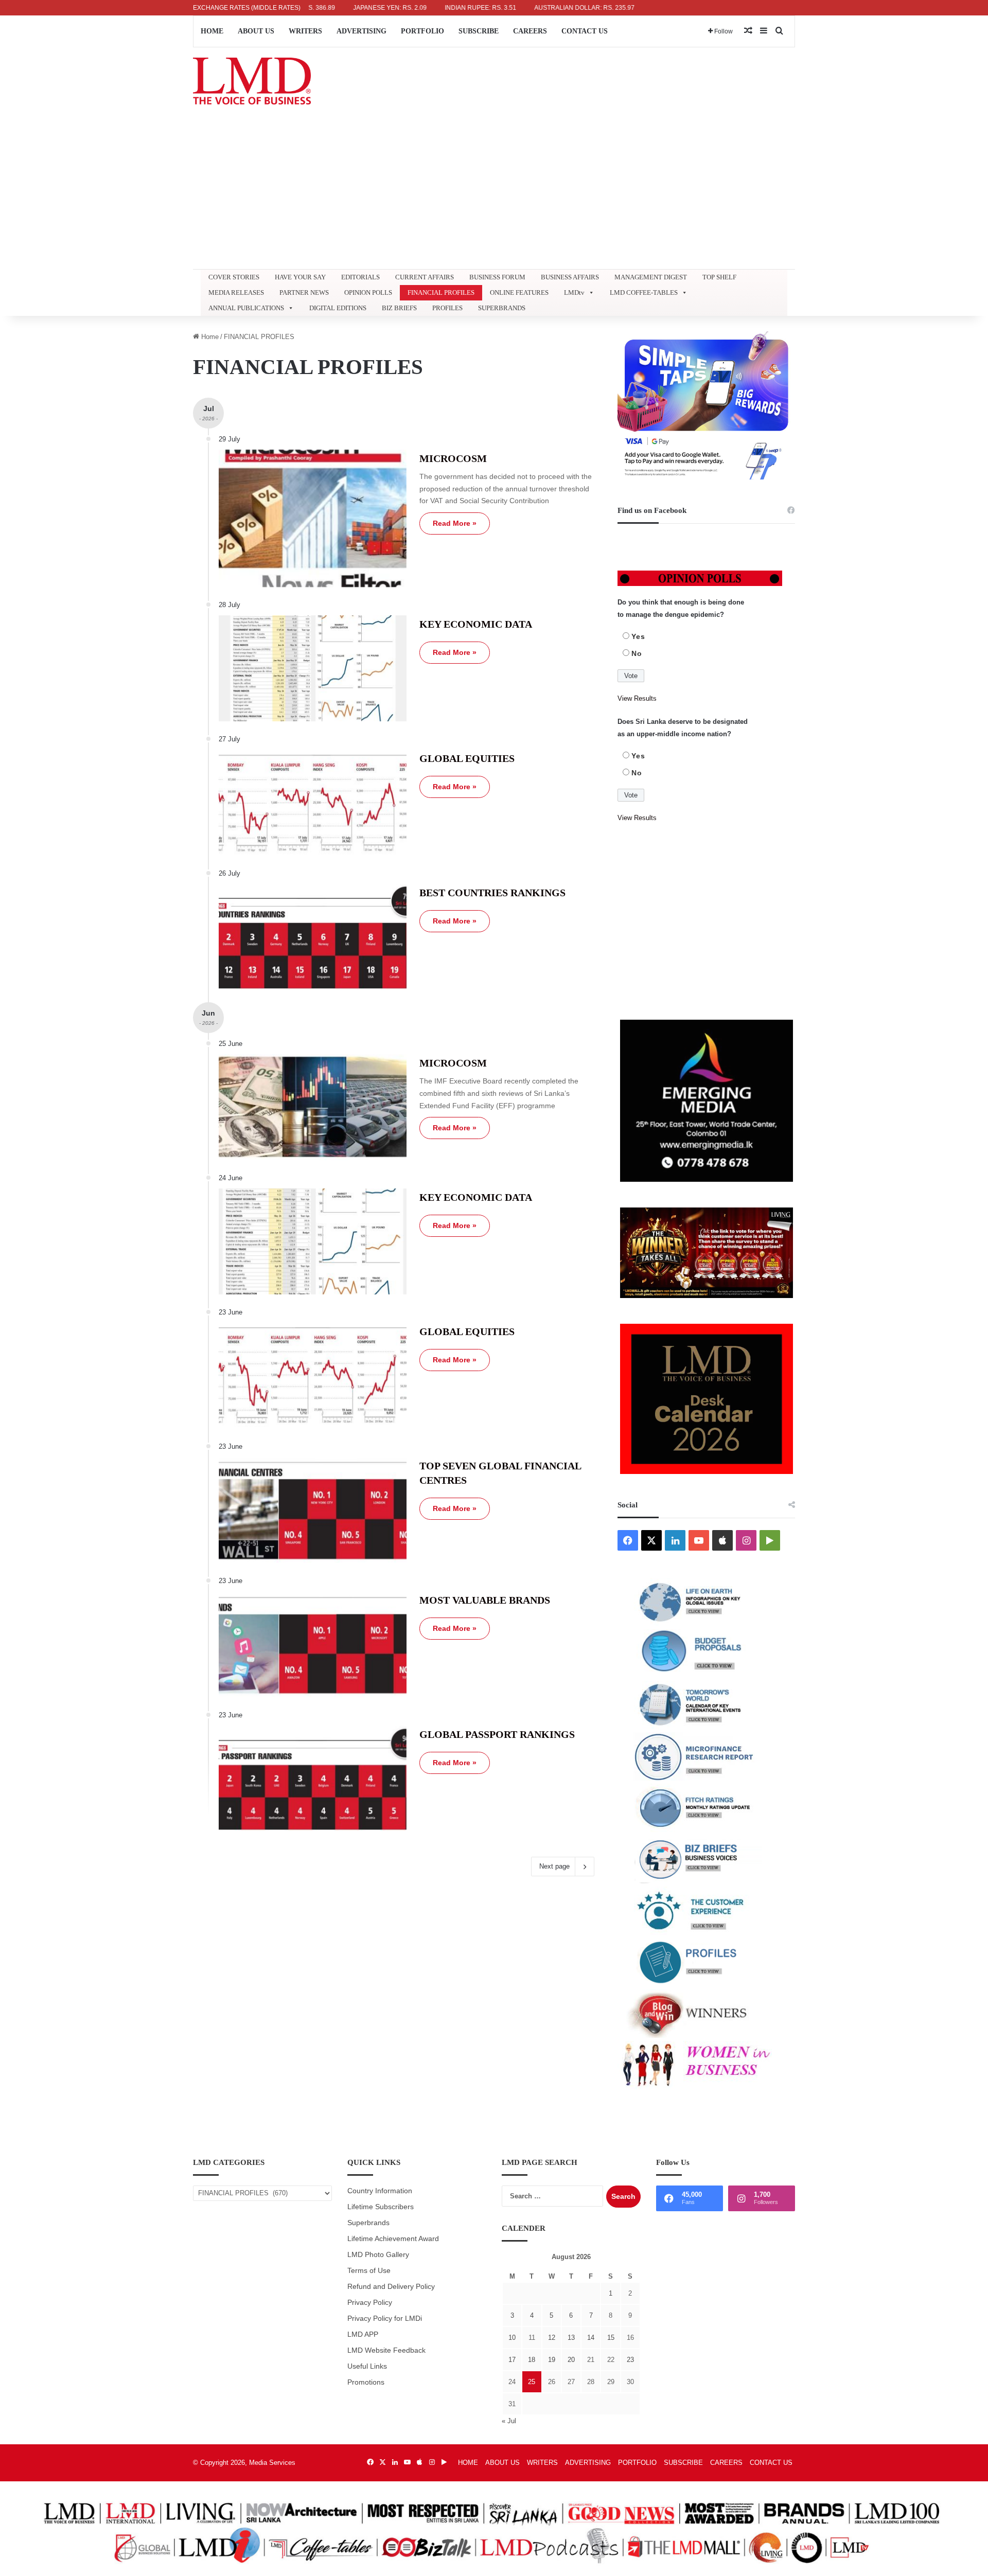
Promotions (366, 2382)
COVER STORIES (234, 277)
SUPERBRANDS (502, 308)
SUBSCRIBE (479, 31)
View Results (637, 698)
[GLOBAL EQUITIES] (313, 803)
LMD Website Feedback (386, 2350)
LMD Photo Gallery (378, 2255)
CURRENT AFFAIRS (425, 277)
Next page (554, 1866)
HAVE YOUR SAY (300, 277)
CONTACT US (585, 31)
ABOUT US (256, 31)
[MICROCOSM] (313, 519)
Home (209, 337)
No (637, 653)
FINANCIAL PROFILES (441, 292)
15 (611, 2338)
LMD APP (363, 2334)
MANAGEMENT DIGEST (651, 277)
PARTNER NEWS (304, 292)
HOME (212, 31)
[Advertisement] (494, 192)
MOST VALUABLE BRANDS (485, 1600)
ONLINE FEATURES (519, 292)
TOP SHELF (719, 277)
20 (571, 2360)
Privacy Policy (370, 2303)
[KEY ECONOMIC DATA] (313, 668)
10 (512, 2338)
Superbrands (368, 2223)
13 (571, 2338)
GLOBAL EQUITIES (467, 758)
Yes (638, 636)
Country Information (380, 2191)
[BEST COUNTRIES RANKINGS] (313, 937)
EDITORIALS (360, 277)
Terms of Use (369, 2271)
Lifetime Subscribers (381, 2207)
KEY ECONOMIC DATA (476, 624)
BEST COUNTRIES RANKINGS (492, 893)
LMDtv (574, 292)
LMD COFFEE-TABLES (644, 292)
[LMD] (252, 81)
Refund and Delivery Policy (391, 2287)
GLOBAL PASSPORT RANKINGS (497, 1734)
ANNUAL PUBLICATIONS (246, 308)
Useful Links (367, 2366)
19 (552, 2360)
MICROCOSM (453, 458)
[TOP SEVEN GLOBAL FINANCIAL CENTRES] (313, 1510)
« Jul (509, 2421)
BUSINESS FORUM (497, 277)
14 (591, 2338)
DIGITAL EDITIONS (338, 308)
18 (532, 2360)
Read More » (455, 523)
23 (630, 2360)
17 (512, 2360)
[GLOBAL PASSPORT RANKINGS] (313, 1779)
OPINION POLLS (368, 292)
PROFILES (447, 308)
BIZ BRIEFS (399, 308)
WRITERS (305, 31)
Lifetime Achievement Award (393, 2239)
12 (552, 2338)
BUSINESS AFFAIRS (570, 277)
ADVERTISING (361, 31)
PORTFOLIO (422, 31)
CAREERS (530, 31)
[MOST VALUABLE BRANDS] (313, 1644)
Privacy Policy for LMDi (385, 2319)
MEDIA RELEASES (236, 292)
